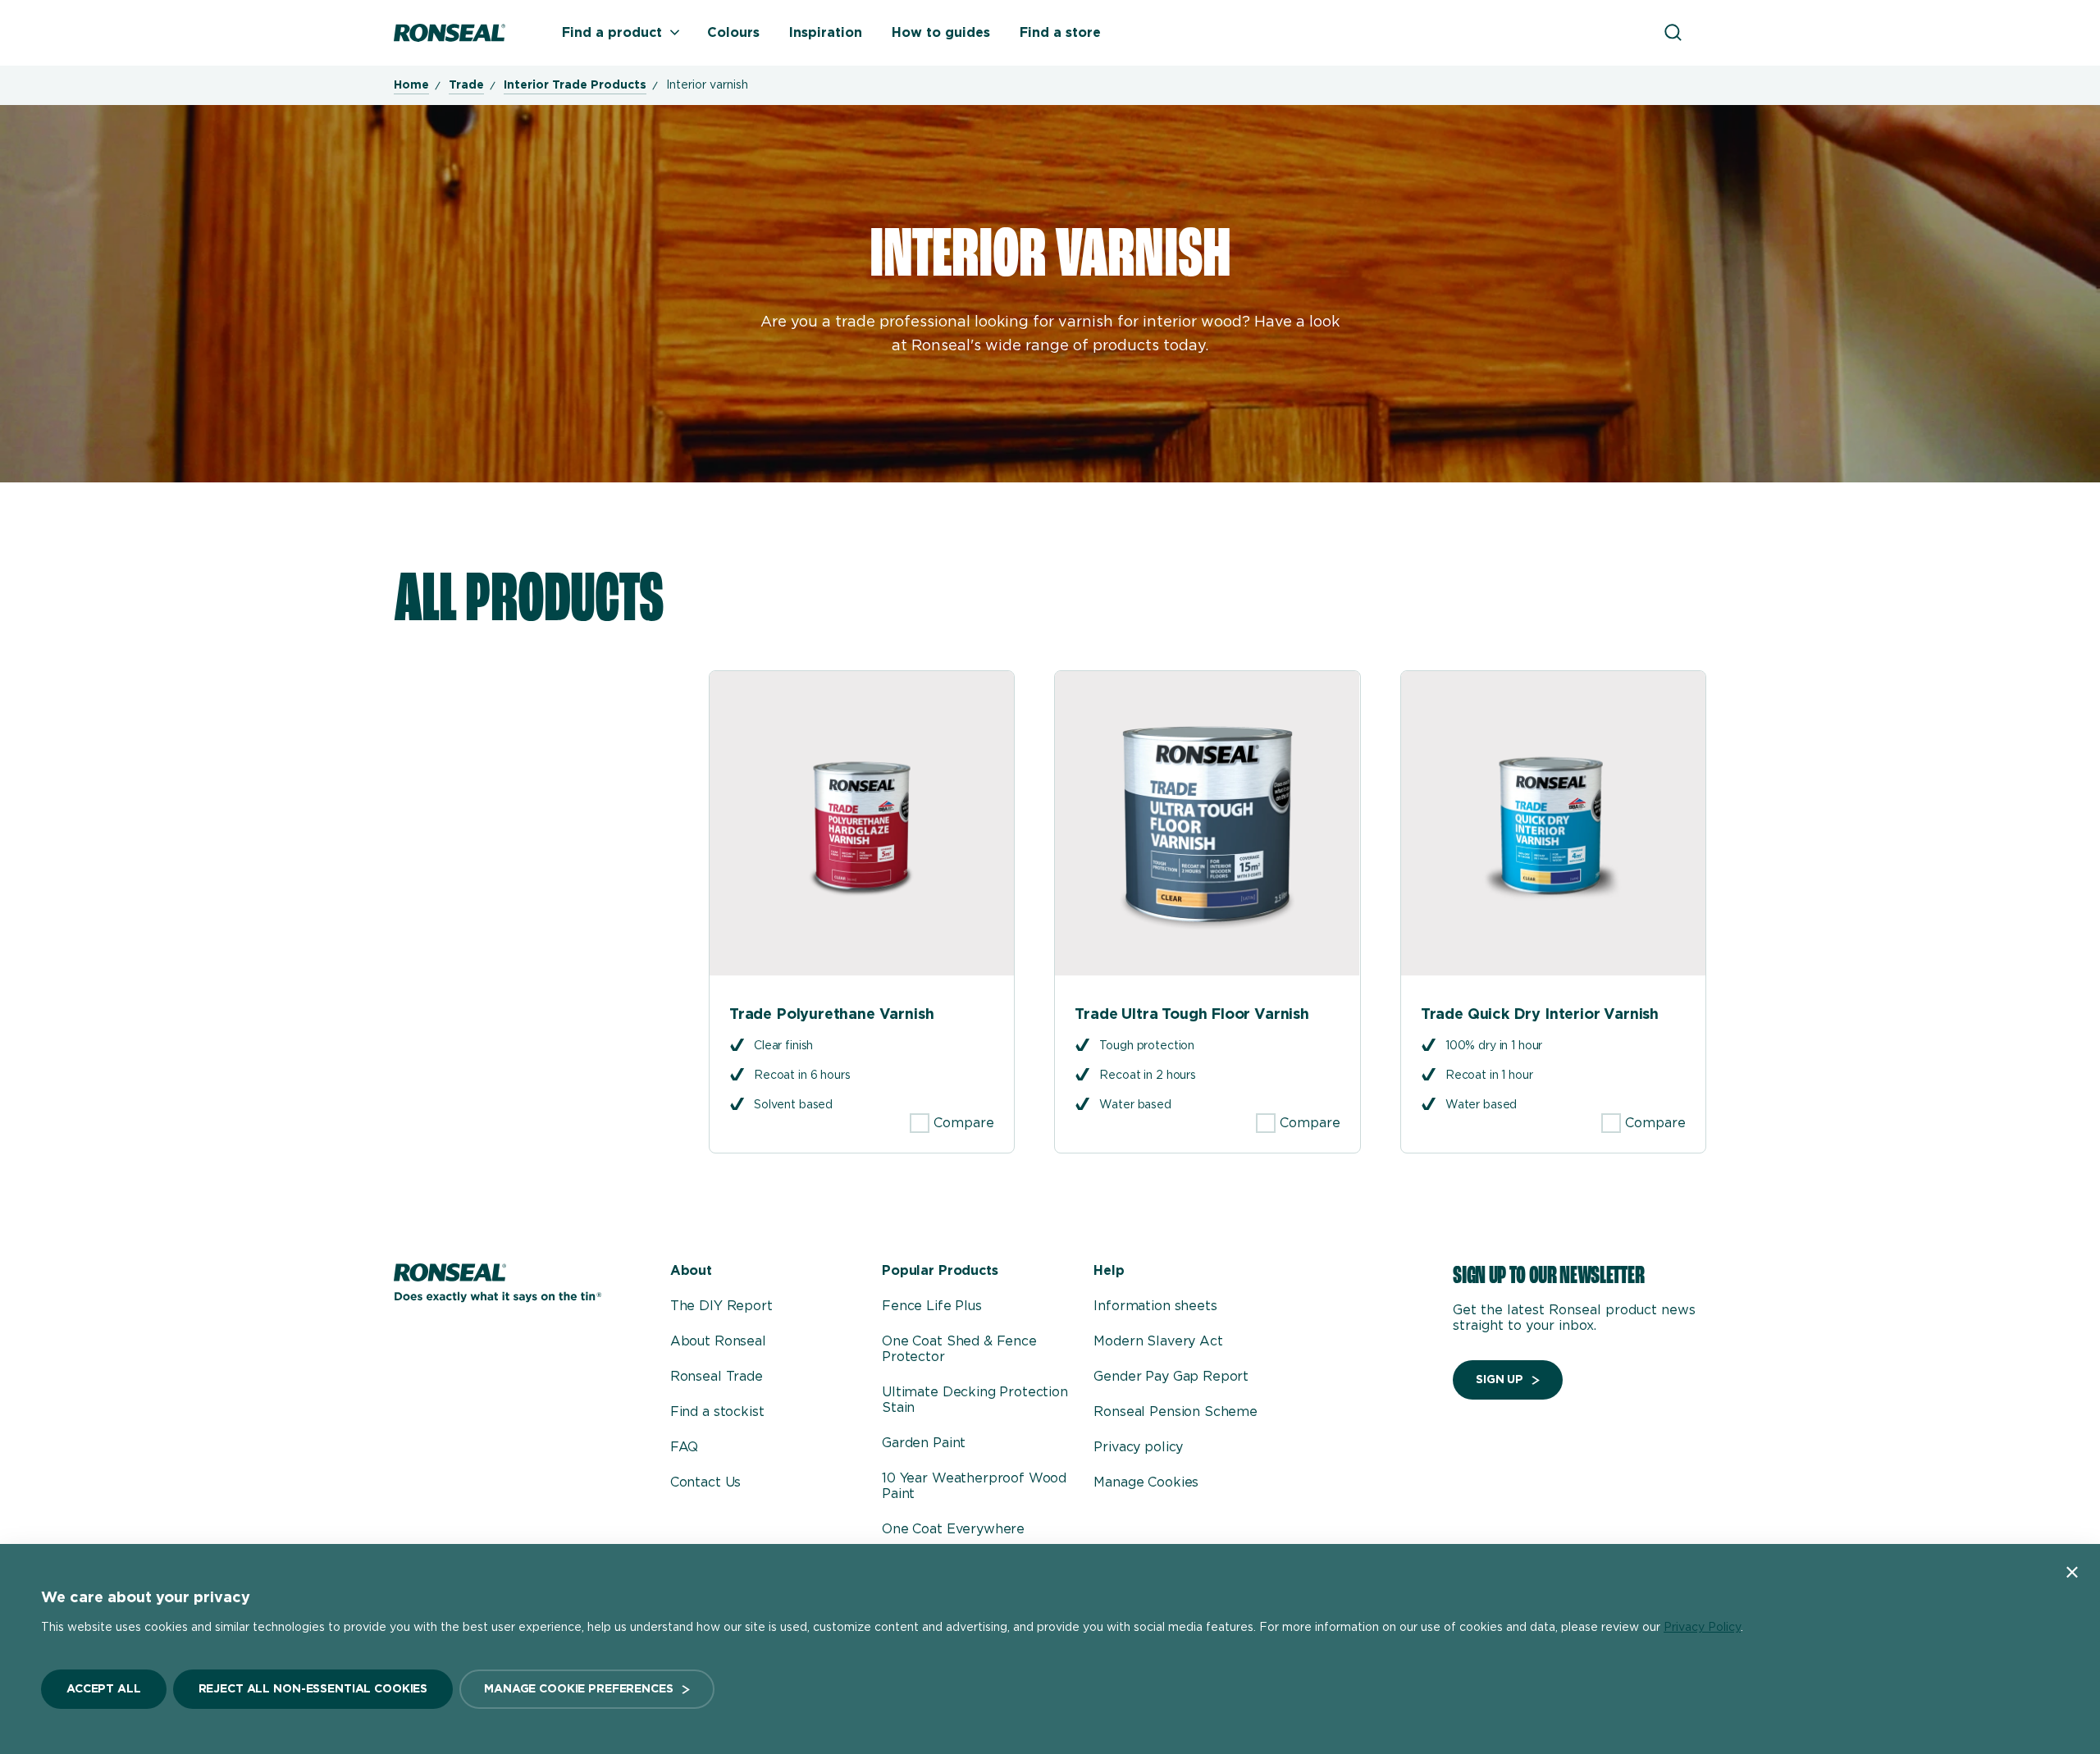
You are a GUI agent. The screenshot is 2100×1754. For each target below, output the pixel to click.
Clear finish (783, 1046)
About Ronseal (718, 1341)
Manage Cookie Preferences (579, 1689)
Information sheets (1155, 1306)
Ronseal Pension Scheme (1175, 1412)
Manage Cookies (1146, 1482)
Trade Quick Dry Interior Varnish (1540, 1015)
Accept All (104, 1689)
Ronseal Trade (717, 1377)
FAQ (685, 1447)
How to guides (941, 33)
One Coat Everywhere (953, 1529)
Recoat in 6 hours (802, 1076)
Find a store (1060, 33)
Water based (1135, 1105)
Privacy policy (1138, 1447)
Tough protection (1147, 1046)
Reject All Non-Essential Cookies (313, 1689)
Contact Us (705, 1482)
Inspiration (826, 33)
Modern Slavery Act (1158, 1341)
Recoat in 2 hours (1148, 1076)
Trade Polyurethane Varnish (831, 1015)
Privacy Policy (1702, 1628)
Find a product (612, 33)
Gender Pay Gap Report (1171, 1377)
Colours (733, 33)
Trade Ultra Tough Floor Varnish (1192, 1015)
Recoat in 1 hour (1489, 1076)
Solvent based (793, 1105)
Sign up (1500, 1380)
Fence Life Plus (932, 1306)
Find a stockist (717, 1412)
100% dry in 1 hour (1494, 1046)
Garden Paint (924, 1443)
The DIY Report (721, 1306)
